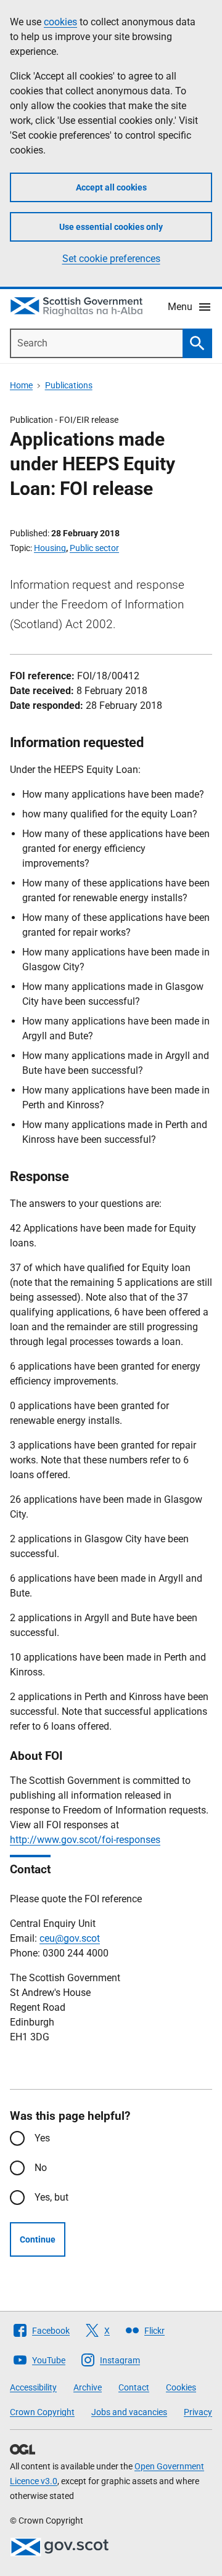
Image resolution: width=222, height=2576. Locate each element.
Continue (38, 2239)
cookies (60, 22)
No (41, 2168)
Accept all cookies (111, 187)
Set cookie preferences (111, 259)
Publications (69, 385)
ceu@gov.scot (70, 1938)
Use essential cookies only (111, 227)
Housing (50, 548)
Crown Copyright (42, 2412)
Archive (88, 2387)
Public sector (94, 548)
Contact (134, 2387)
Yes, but (51, 2197)
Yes (42, 2138)
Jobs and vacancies (129, 2412)
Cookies (181, 2387)
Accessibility (33, 2387)
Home (21, 385)
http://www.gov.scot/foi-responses (85, 1840)
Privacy (198, 2412)
